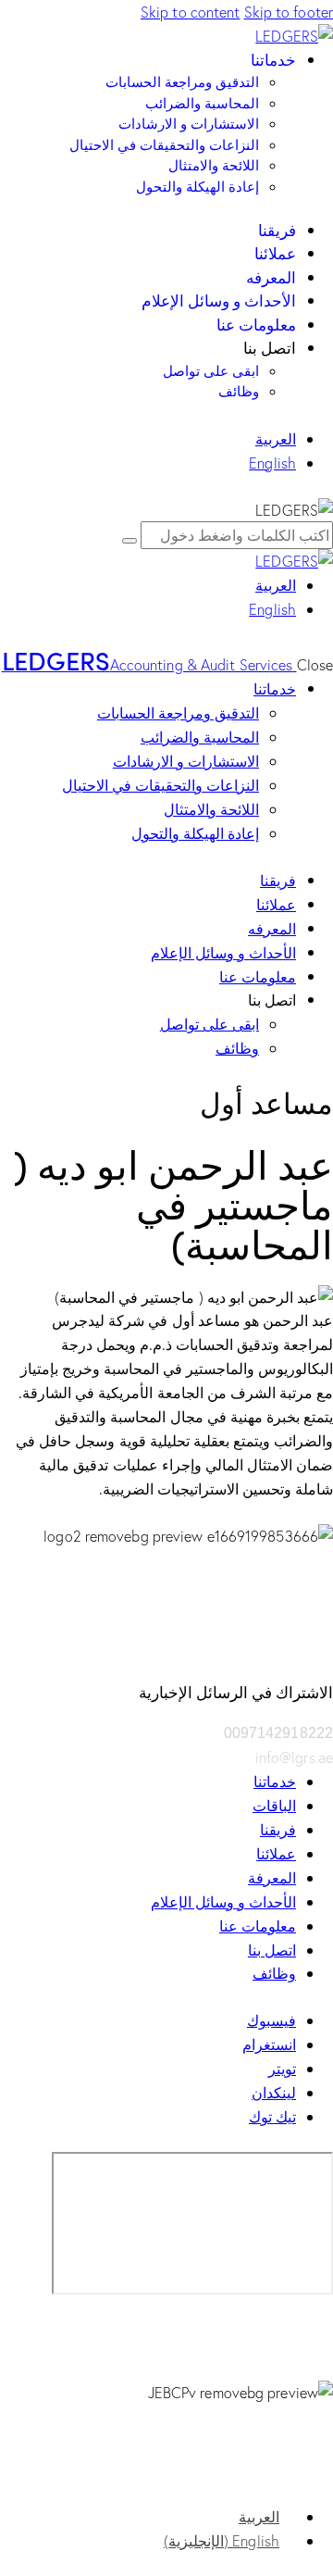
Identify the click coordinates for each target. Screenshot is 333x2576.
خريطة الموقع (293, 2492)
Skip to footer (289, 12)
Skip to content (191, 12)
